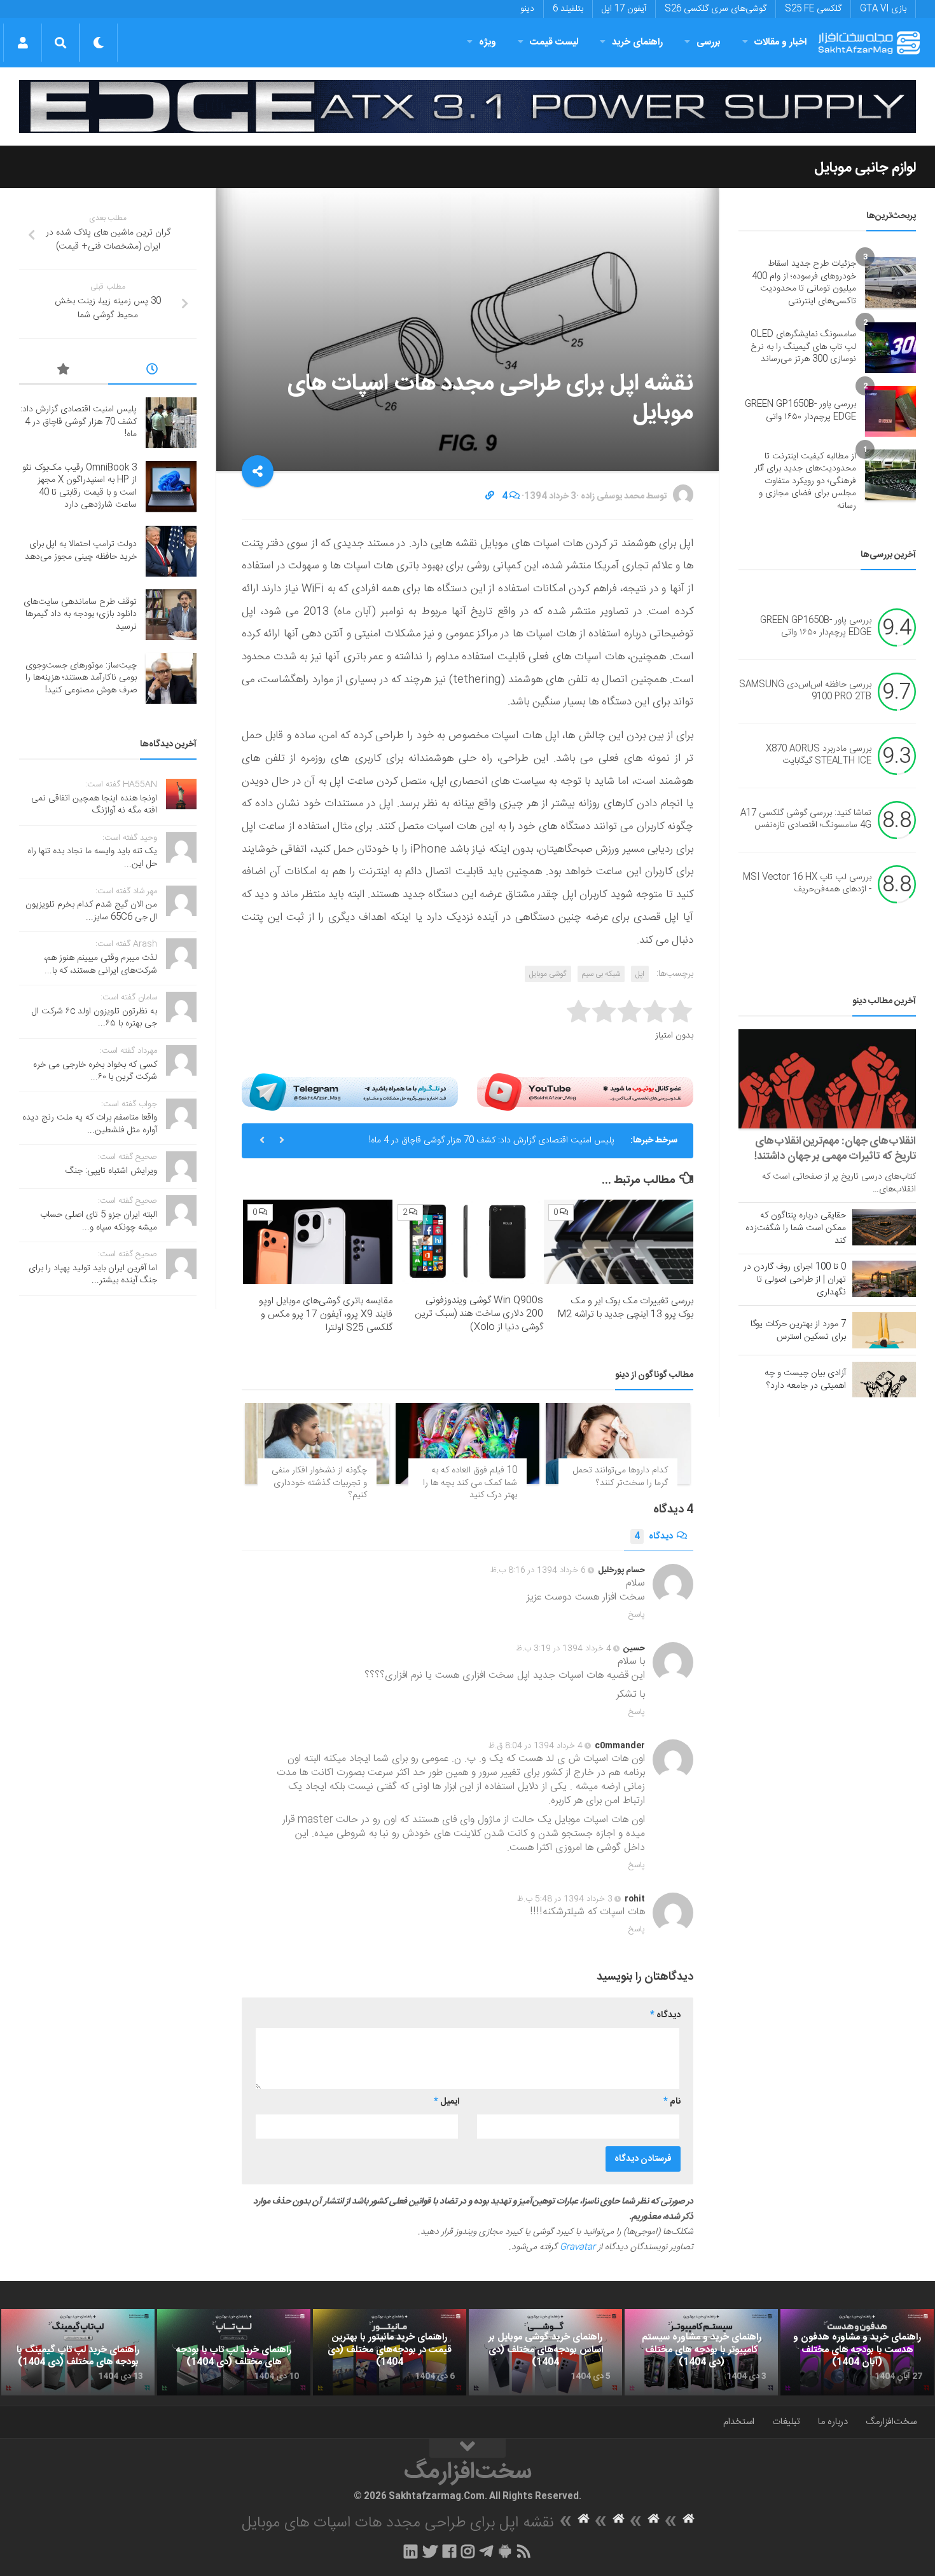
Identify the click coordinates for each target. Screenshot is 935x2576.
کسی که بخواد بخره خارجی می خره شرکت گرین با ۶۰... (95, 1071)
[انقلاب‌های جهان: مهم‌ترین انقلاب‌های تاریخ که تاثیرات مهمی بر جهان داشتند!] (827, 1079)
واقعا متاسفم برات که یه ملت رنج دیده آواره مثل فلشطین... (90, 1124)
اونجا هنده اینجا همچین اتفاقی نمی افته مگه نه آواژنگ (94, 805)
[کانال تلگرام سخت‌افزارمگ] (486, 2551)
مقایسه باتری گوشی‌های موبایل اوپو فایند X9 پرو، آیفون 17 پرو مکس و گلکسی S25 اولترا (326, 1314)
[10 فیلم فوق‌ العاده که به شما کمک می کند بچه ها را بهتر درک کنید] (468, 1443)
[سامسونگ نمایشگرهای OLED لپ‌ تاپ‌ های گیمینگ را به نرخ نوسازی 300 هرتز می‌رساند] (890, 348)
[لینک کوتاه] (490, 497)
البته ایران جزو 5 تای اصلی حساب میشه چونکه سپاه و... (99, 1221)
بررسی (709, 42)
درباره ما (833, 2422)
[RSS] (524, 2551)
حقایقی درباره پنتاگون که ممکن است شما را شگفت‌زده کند (796, 1228)
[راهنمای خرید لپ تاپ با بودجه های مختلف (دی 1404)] (234, 2352)
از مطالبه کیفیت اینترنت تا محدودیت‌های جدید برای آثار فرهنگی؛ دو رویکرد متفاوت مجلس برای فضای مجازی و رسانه (805, 481)
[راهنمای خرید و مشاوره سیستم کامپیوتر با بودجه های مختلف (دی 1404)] (701, 2352)
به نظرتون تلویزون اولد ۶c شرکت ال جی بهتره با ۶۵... (94, 1018)
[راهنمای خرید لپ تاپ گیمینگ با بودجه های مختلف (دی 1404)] (78, 2352)
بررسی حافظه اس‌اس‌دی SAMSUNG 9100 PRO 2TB (805, 691)
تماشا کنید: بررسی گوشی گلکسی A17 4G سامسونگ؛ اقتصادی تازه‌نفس (806, 819)
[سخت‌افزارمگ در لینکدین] (411, 2551)
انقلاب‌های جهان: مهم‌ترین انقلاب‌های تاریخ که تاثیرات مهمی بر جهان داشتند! (835, 1149)
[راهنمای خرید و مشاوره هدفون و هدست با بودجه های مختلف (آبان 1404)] (857, 2352)
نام (672, 2102)
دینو (527, 9)
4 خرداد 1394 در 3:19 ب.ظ (564, 1648)
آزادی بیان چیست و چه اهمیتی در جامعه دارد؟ (805, 1380)
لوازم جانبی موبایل (865, 168)
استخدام (739, 2422)
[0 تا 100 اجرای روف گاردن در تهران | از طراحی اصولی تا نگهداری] (884, 1278)
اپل (640, 974)
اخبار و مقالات (780, 42)
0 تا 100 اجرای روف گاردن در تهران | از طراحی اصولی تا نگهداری (795, 1280)
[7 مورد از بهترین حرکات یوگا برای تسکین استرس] (884, 1330)
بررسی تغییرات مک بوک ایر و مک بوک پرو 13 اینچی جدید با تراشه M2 (625, 1308)
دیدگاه (654, 1537)
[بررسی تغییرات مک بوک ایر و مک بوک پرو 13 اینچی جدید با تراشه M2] (619, 1242)
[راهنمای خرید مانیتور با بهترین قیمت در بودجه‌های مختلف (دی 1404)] (390, 2352)
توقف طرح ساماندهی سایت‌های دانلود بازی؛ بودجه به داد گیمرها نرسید (80, 614)
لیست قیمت (554, 42)
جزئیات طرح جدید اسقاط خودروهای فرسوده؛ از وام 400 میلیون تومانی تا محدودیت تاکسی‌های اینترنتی (804, 283)
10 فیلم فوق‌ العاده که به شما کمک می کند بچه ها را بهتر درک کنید (470, 1483)
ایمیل (447, 2102)
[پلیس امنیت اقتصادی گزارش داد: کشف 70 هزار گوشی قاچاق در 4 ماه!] (171, 423)
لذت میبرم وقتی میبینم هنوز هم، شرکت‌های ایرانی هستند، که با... (100, 964)
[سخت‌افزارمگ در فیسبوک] (449, 2551)
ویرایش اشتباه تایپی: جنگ (111, 1171)
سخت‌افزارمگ (891, 2422)
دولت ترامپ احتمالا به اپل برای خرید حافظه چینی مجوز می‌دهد (81, 551)
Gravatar (578, 2247)
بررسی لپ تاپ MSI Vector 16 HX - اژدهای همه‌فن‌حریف (807, 884)
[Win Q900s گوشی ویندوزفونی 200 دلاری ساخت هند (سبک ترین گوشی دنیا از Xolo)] (468, 1242)
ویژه (488, 42)
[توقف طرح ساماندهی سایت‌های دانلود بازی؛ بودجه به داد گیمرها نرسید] (171, 615)
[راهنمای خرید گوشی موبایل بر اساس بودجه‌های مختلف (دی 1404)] (545, 2352)
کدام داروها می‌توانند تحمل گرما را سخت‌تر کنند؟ (620, 1477)
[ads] (468, 106)
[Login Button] (23, 43)
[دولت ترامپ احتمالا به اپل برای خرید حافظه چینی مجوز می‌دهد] (171, 551)
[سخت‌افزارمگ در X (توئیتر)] (430, 2551)
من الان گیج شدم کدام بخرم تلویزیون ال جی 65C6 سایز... (91, 911)
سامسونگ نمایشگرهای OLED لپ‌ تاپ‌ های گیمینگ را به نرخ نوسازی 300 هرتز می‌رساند (803, 347)
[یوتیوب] (585, 1092)
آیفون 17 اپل (624, 9)
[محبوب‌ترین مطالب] (64, 371)
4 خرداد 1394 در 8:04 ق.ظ (536, 1746)
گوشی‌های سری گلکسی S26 (716, 9)
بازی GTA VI (883, 9)
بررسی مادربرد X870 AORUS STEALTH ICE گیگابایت (819, 755)
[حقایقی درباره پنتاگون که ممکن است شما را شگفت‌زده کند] (884, 1227)
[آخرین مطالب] (153, 371)
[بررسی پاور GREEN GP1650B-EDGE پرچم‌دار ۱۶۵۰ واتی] (890, 411)
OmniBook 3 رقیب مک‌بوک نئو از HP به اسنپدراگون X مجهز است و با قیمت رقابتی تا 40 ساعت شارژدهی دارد (80, 487)
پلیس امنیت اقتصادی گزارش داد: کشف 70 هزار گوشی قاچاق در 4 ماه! (492, 1141)
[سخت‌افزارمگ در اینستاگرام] (468, 2551)
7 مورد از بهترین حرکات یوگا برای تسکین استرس (798, 1331)
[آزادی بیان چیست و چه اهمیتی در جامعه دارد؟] (884, 1380)
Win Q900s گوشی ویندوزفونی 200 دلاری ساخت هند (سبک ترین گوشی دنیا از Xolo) (479, 1314)
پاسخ (637, 1615)
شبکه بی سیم (601, 974)
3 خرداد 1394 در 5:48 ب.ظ (565, 1899)
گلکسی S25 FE (813, 9)
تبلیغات (786, 2422)
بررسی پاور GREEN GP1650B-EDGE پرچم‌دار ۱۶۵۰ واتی (800, 411)
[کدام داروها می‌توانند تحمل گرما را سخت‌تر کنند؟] (618, 1443)
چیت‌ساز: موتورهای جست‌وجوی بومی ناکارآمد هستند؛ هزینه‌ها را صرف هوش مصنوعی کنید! (81, 678)
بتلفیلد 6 (568, 9)
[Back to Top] (468, 2448)
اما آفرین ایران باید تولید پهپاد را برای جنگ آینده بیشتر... (93, 1275)
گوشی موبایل (548, 974)
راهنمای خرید (637, 42)
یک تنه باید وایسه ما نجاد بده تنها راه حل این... (92, 858)
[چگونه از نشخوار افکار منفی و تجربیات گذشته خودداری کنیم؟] (317, 1443)
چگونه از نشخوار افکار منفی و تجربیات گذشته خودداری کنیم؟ (319, 1483)
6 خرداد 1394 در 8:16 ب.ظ (538, 1570)
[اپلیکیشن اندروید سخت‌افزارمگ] (505, 2551)
